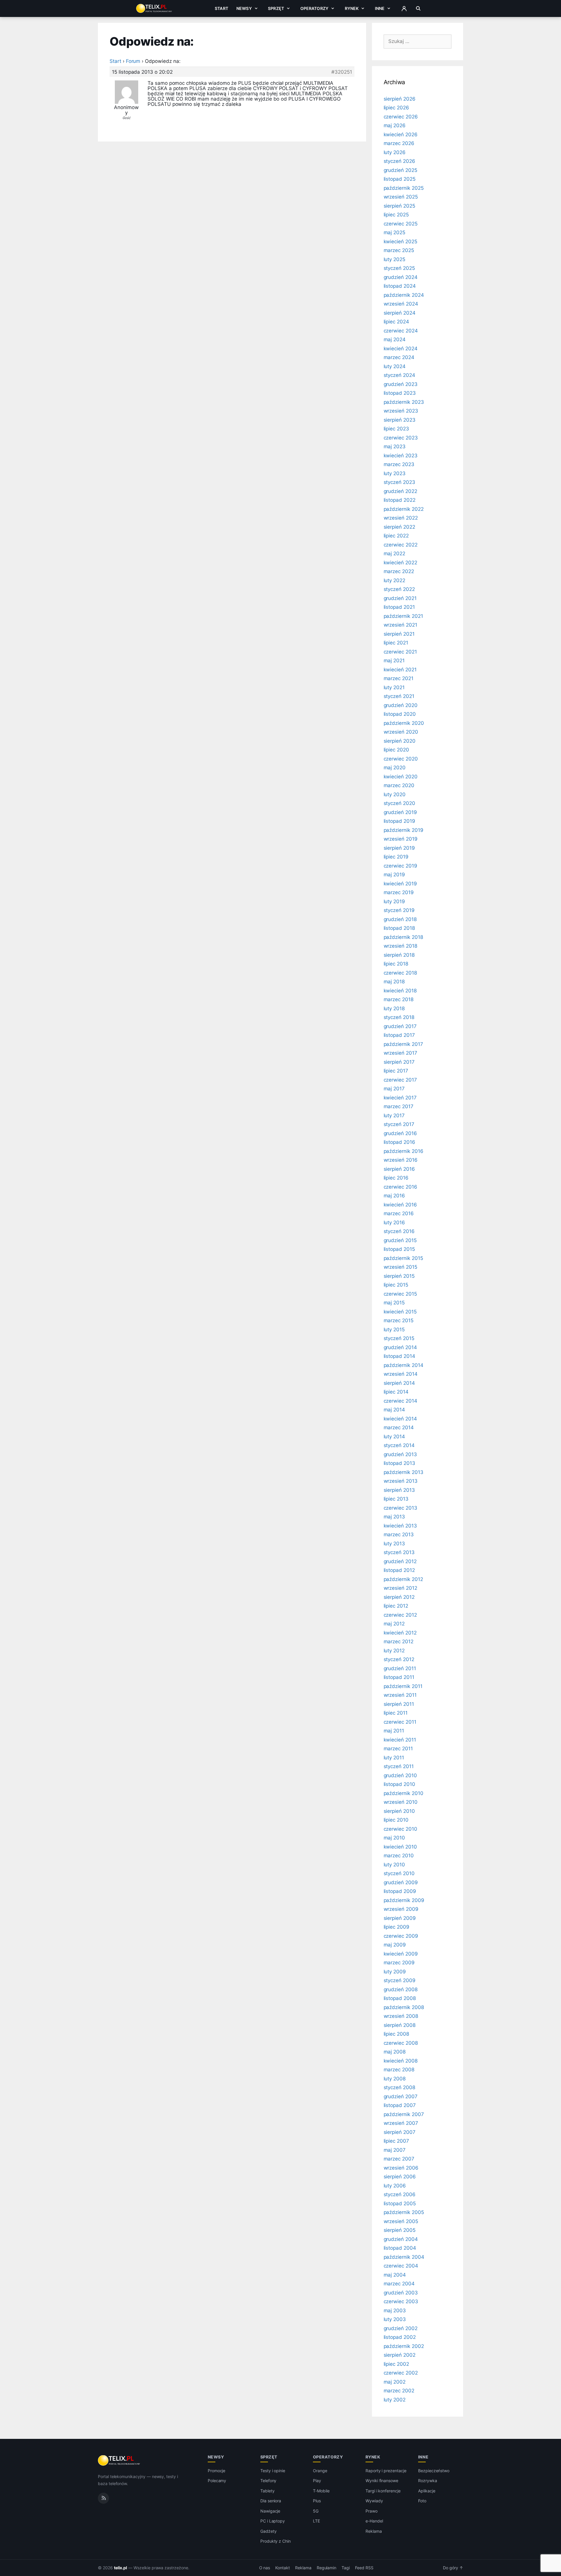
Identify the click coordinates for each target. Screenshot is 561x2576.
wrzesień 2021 (400, 625)
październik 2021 (403, 616)
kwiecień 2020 (401, 777)
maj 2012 (394, 1624)
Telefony (269, 2481)
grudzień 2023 (401, 384)
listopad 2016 (399, 1142)
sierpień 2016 (399, 1169)
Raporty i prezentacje (386, 2471)
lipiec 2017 (396, 1071)
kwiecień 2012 (400, 1633)
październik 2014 (404, 1365)
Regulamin (327, 2568)
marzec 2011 (398, 1749)
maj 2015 (394, 1303)
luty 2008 (395, 2079)
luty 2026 (395, 152)
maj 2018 (394, 982)
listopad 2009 (400, 1891)
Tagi (346, 2568)
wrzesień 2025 (401, 197)
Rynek (352, 8)
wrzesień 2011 (400, 1695)
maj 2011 (394, 1731)
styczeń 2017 (399, 1124)
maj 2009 (395, 1945)
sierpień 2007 (400, 2132)
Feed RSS (364, 2568)
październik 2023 (404, 402)
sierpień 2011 (399, 1704)
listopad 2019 (399, 821)
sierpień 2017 (399, 1062)
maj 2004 (395, 2275)
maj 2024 (395, 339)
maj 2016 (394, 1196)
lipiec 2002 (396, 2364)
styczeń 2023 (399, 482)
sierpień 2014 (399, 1383)
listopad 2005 (400, 2203)
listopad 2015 (399, 1249)
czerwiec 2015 (400, 1294)
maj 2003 (395, 2311)
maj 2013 (394, 1517)
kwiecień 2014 (400, 1419)
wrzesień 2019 (401, 839)
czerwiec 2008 (401, 2043)
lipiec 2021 (396, 643)
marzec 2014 (399, 1427)
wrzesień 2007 (401, 2123)
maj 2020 (395, 768)
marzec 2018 (399, 999)
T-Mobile (321, 2491)
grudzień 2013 (400, 1454)
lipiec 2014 (396, 1392)
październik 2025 (404, 188)
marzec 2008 (399, 2070)
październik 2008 (404, 2007)
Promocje (217, 2471)
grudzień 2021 (400, 598)
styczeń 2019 (399, 910)
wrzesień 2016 (401, 1160)
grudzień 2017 (400, 1026)
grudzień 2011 (400, 1668)
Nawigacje (270, 2511)
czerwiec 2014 (400, 1401)
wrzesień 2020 (401, 732)
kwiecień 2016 (400, 1205)
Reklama (374, 2531)
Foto (422, 2501)
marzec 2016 (399, 1213)
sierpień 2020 (400, 741)
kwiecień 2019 (400, 884)
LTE (316, 2521)
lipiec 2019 (396, 857)
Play (317, 2481)
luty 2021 (394, 687)
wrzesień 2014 (401, 1374)
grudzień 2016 (400, 1133)
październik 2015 (403, 1258)
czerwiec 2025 (401, 224)
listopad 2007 (400, 2105)
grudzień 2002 (401, 2328)
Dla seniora (271, 2501)
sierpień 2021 (399, 634)
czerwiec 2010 (400, 1829)
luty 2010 (394, 1865)
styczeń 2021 (399, 696)
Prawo (372, 2511)
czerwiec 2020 (401, 759)
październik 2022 (404, 509)
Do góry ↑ (453, 2568)
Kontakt (283, 2568)
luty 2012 (394, 1651)
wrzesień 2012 (400, 1588)
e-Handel (374, 2521)
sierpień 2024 (400, 313)
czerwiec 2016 (400, 1187)
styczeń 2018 (399, 1017)
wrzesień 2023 (401, 411)
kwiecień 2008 (401, 2061)
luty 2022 (395, 580)
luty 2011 (394, 1758)
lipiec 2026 (396, 108)
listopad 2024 (400, 286)
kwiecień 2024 (401, 349)
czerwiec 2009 (401, 1936)
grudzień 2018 (400, 919)
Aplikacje (427, 2491)
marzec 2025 (399, 250)
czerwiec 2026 (401, 117)
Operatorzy (314, 8)
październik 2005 (404, 2212)
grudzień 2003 (401, 2293)
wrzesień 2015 (400, 1267)
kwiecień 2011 (400, 1740)
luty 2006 (395, 2186)
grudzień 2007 (401, 2096)
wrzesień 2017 (400, 1053)
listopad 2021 (399, 607)
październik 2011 (403, 1686)
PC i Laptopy (273, 2521)
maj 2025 (395, 232)
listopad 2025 (400, 179)
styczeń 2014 (399, 1445)
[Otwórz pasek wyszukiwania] (418, 8)
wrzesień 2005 (401, 2221)
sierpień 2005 (400, 2230)
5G (316, 2511)
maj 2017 (394, 1089)
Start (221, 8)
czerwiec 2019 (400, 866)
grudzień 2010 (400, 1775)
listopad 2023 (400, 393)
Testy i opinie (273, 2471)
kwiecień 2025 (400, 242)
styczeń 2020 (399, 803)
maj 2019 (394, 875)
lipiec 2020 (396, 750)
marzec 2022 (399, 571)
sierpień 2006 (400, 2177)
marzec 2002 (399, 2391)
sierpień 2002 (400, 2355)
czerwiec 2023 (401, 438)
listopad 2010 (399, 1784)
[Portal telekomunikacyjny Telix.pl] (119, 2461)
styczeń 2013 (399, 1552)
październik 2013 (404, 1472)
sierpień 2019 (399, 848)
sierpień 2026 (400, 99)
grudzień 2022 (400, 491)
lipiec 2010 (396, 1820)
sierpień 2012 (399, 1597)
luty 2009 (395, 1972)
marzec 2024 (399, 357)
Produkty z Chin (276, 2541)
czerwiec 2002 (401, 2373)
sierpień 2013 (399, 1490)
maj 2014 (394, 1410)
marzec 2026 (399, 143)
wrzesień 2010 (401, 1802)
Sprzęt (276, 8)
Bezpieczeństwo (434, 2471)
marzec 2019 (399, 892)
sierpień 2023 (400, 420)
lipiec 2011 (396, 1713)
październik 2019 (404, 830)
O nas (265, 2568)
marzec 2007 (399, 2159)
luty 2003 (395, 2319)
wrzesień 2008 (401, 2016)
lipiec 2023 (396, 429)
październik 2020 (404, 723)
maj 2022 (395, 554)
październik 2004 (404, 2257)
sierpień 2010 (399, 1811)
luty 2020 (395, 794)
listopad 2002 (400, 2337)
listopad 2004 (400, 2248)
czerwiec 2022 (401, 545)
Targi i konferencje (383, 2491)
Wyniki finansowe (382, 2481)
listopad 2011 (399, 1677)
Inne (380, 8)
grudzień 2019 (400, 812)
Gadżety (269, 2531)
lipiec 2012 (396, 1606)
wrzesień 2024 (401, 304)
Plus (317, 2501)
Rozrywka (428, 2481)
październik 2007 (404, 2114)
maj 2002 (395, 2382)
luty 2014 (394, 1437)
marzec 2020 (399, 785)
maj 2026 (395, 125)
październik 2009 (404, 1900)
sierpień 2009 (400, 1918)
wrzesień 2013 (401, 1481)
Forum (133, 61)
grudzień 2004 (401, 2239)
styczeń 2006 (400, 2194)
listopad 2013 (399, 1463)
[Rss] (103, 2498)
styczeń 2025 (399, 268)
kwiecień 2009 (401, 1954)
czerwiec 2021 (400, 652)
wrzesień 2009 (401, 1909)
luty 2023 (395, 473)
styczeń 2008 (399, 2087)
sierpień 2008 (400, 2025)
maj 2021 (394, 661)
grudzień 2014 (400, 1347)
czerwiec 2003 (401, 2301)
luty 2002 (395, 2400)
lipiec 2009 (396, 1927)
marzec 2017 (399, 1106)
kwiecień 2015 (400, 1312)
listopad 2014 (399, 1356)
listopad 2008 (400, 1998)
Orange (320, 2471)
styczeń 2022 (399, 589)
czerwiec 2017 (400, 1080)
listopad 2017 (399, 1035)
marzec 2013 (399, 1534)
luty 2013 (394, 1544)
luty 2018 (394, 1008)
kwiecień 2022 (400, 563)
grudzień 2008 (401, 1989)
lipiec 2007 (396, 2141)
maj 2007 (395, 2150)
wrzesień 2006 (401, 2168)
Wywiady (374, 2501)
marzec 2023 (399, 464)
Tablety (267, 2491)
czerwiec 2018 (400, 973)
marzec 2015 (399, 1320)
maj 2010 (394, 1838)
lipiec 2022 (396, 536)
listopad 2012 (399, 1570)
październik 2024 (404, 295)
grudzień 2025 (400, 170)
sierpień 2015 (399, 1276)
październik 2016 (404, 1151)
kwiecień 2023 (401, 456)
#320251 (342, 72)
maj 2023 (395, 446)
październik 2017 (403, 1044)
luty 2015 (394, 1330)
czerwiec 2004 (401, 2266)
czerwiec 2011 (400, 1722)
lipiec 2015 (396, 1285)
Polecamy (217, 2481)
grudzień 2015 (400, 1240)
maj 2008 (395, 2052)
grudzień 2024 (401, 277)
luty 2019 (394, 901)
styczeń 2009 (400, 1980)
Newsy (244, 8)
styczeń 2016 (399, 1231)
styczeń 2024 (399, 375)
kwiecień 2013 (400, 1526)
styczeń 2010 (399, 1873)
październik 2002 (404, 2346)
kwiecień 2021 (400, 670)
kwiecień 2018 (400, 991)
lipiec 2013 (396, 1499)
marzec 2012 (399, 1642)
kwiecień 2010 (400, 1847)
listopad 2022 (400, 500)
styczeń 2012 (399, 1659)
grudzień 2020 (401, 705)
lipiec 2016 (396, 1178)
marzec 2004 (399, 2284)
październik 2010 (404, 1793)
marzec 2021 (399, 678)
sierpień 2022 (399, 527)
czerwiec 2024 (401, 331)
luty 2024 (395, 366)
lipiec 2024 (396, 322)
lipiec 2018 (396, 964)
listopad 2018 (399, 928)
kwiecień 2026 (401, 135)
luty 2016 (394, 1223)
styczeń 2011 (399, 1766)
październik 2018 (403, 937)
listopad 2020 (400, 714)
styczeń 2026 (399, 161)
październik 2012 (403, 1579)
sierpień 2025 (399, 206)
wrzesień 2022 (401, 518)
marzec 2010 (399, 1856)
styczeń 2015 (399, 1338)
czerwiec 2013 (400, 1508)
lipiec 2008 (396, 2034)
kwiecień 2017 (400, 1098)
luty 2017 (394, 1115)
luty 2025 (395, 259)
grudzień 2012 (400, 1561)
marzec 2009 (399, 1963)
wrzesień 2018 (400, 946)
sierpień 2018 (399, 955)
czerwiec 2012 (400, 1615)
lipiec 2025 (396, 215)
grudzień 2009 (401, 1882)
